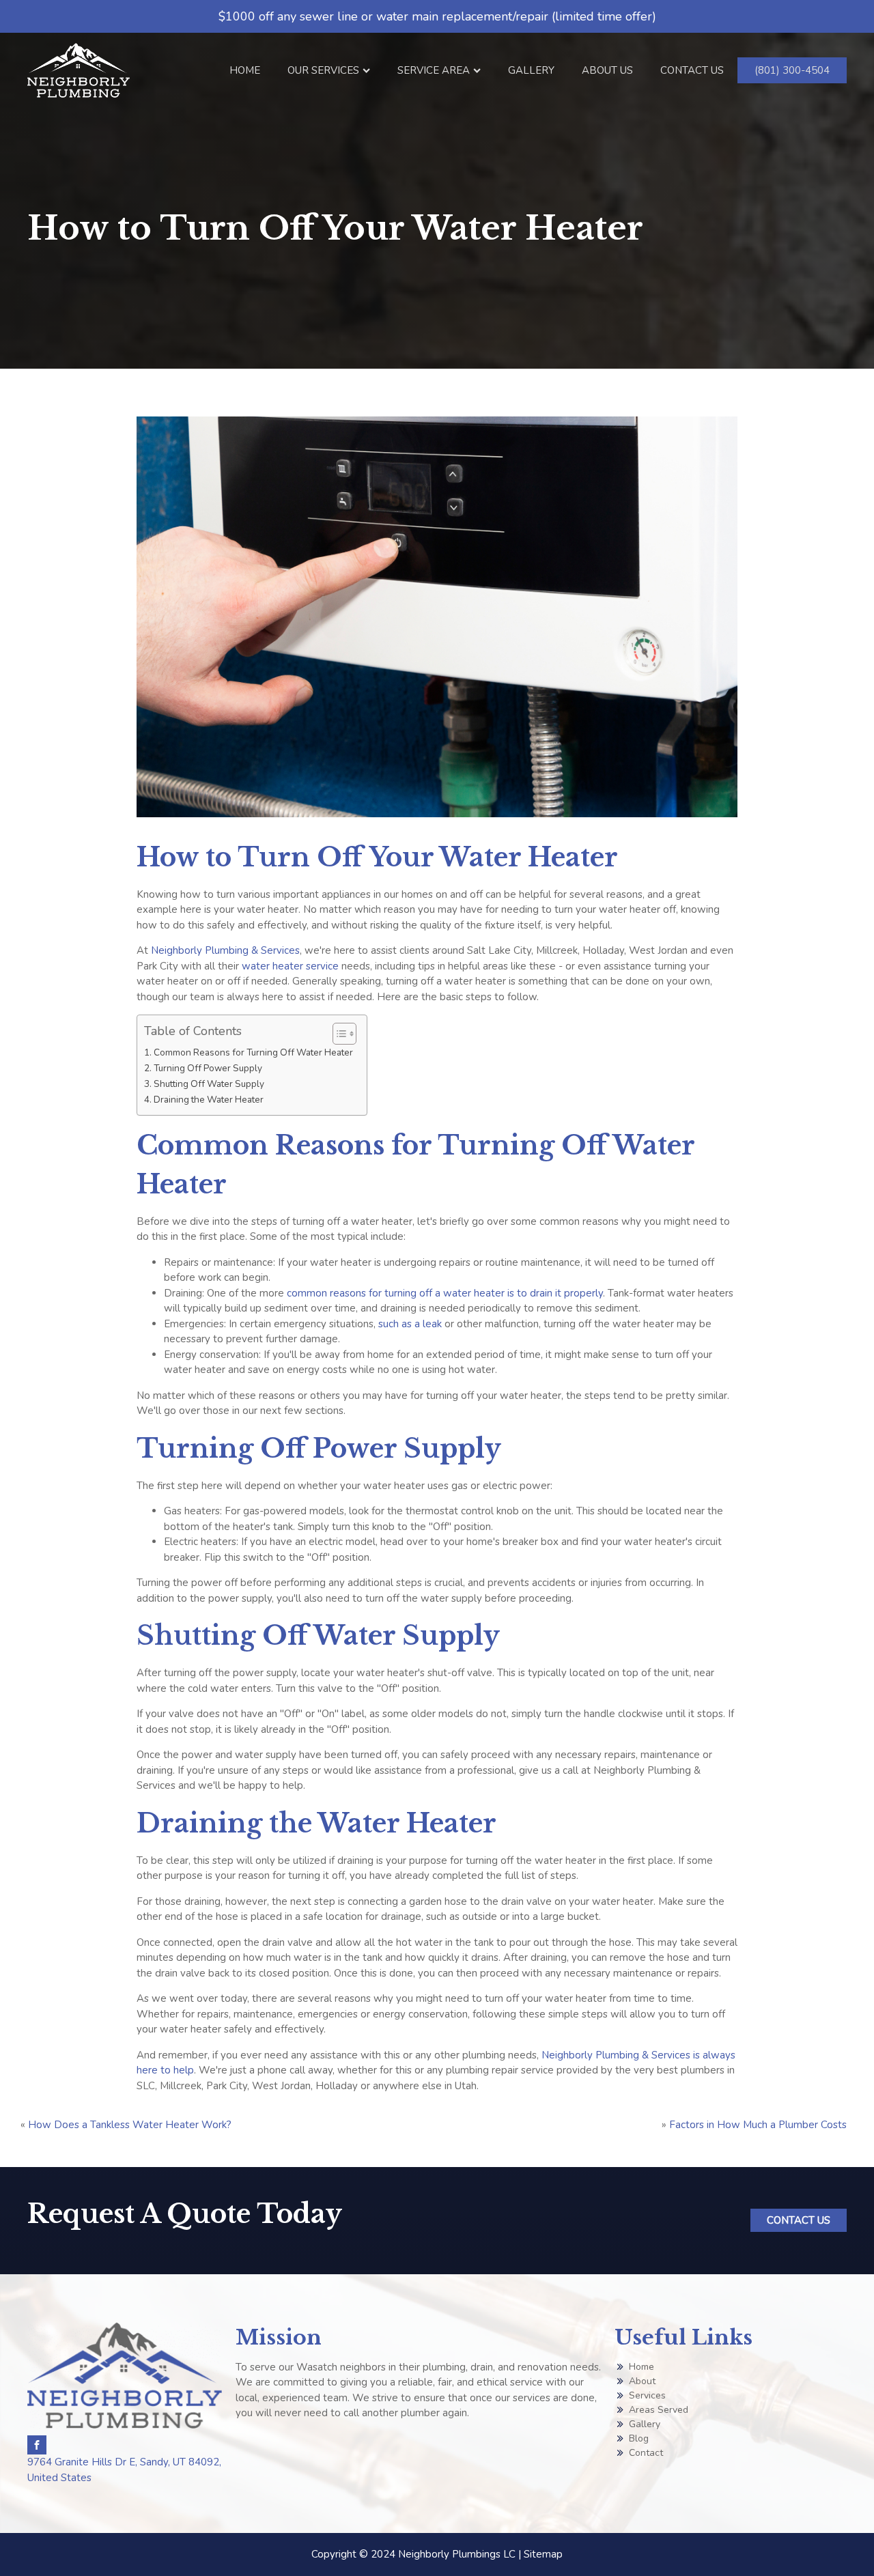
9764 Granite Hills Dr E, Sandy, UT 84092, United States (124, 2470)
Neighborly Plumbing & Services (225, 950)
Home (245, 70)
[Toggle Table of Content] (338, 1034)
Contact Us (692, 70)
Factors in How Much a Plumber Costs (758, 2125)
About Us (607, 70)
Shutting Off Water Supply (209, 1084)
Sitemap (543, 2554)
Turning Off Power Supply (208, 1068)
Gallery (531, 70)
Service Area (434, 70)
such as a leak (410, 1324)
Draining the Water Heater (209, 1100)
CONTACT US (799, 2220)
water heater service (290, 966)
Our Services (323, 70)
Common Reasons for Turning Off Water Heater (253, 1052)
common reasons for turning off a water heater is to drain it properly (445, 1293)
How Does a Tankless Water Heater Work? (130, 2125)
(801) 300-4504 (792, 70)
